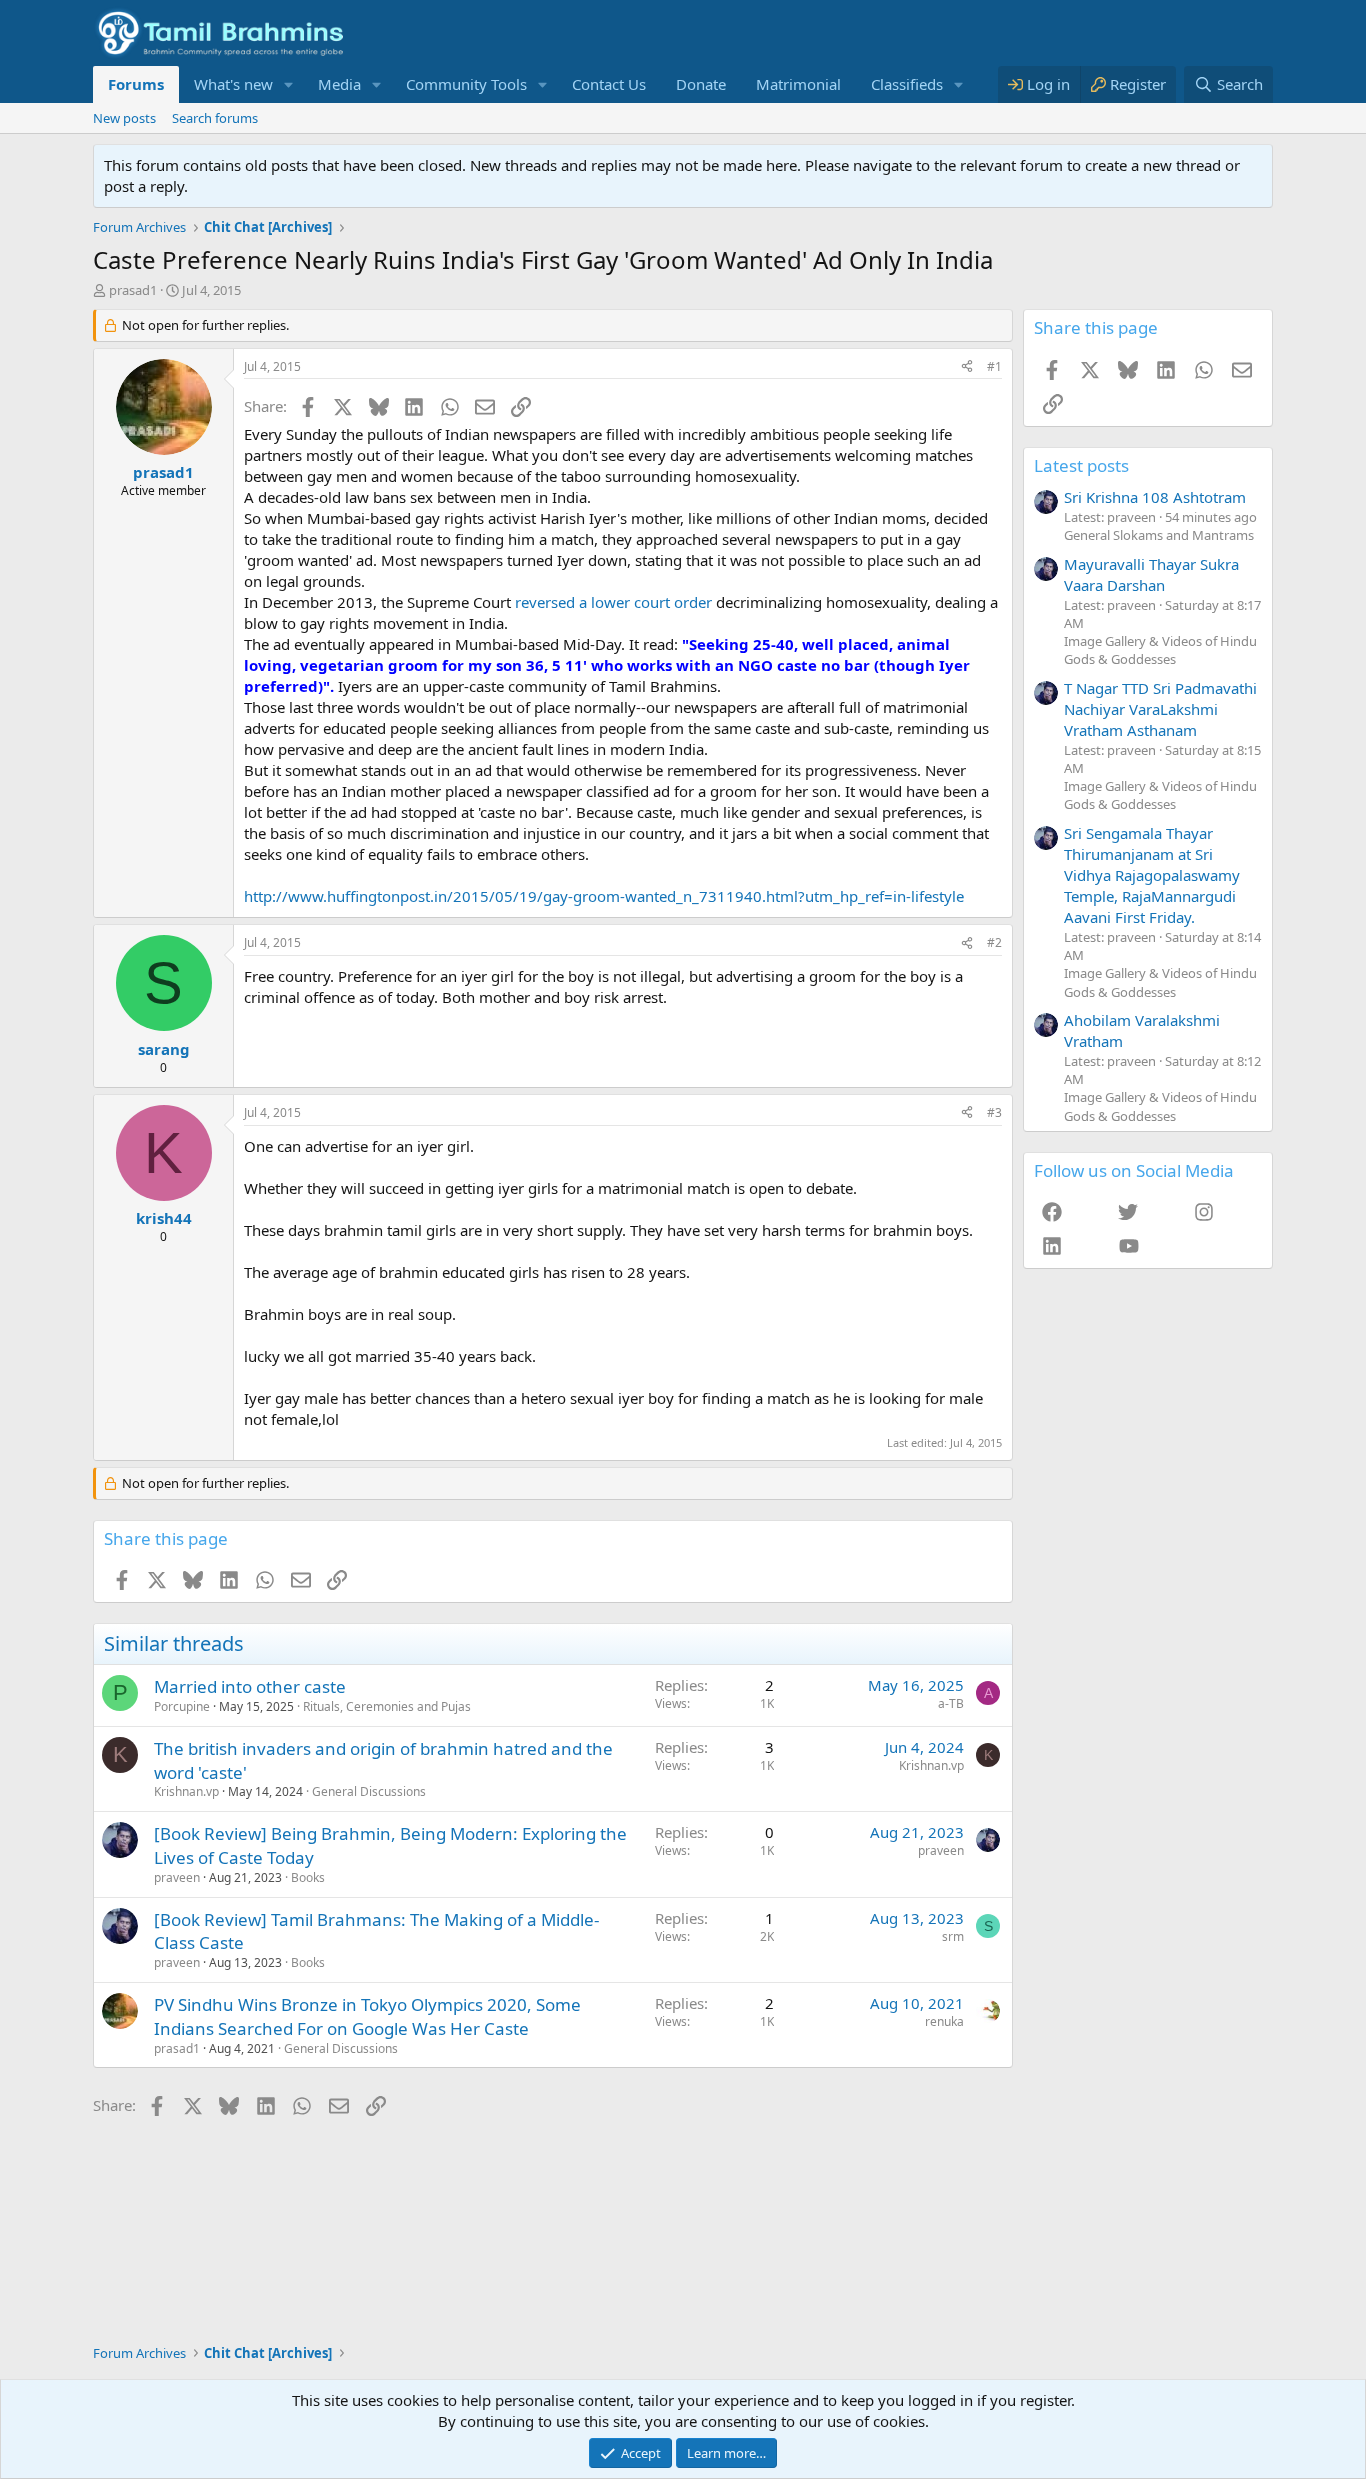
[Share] (967, 367)
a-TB (951, 1703)
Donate (701, 84)
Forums (136, 84)
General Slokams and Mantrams (1159, 535)
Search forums (215, 118)
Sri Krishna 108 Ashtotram (1155, 497)
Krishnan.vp (186, 1791)
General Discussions (369, 1791)
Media (339, 84)
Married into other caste (250, 1686)
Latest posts (1081, 465)
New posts (124, 118)
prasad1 (133, 290)
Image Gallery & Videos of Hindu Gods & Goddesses (1160, 650)
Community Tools (466, 84)
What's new (233, 84)
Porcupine (182, 1706)
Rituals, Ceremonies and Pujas (387, 1706)
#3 (994, 1112)
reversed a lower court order (613, 602)
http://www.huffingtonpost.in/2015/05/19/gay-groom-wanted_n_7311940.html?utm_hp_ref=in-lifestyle (604, 896)
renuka (944, 2021)
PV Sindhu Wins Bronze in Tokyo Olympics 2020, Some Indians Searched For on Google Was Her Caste (367, 2016)
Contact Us (609, 84)
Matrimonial (798, 84)
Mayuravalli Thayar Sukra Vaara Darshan (1151, 574)
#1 (994, 366)
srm (953, 1936)
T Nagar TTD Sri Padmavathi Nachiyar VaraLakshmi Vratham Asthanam (1160, 709)
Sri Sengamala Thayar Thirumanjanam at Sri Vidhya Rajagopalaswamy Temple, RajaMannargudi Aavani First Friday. (1152, 875)
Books (308, 1877)
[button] (289, 84)
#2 (994, 942)
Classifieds (907, 84)
